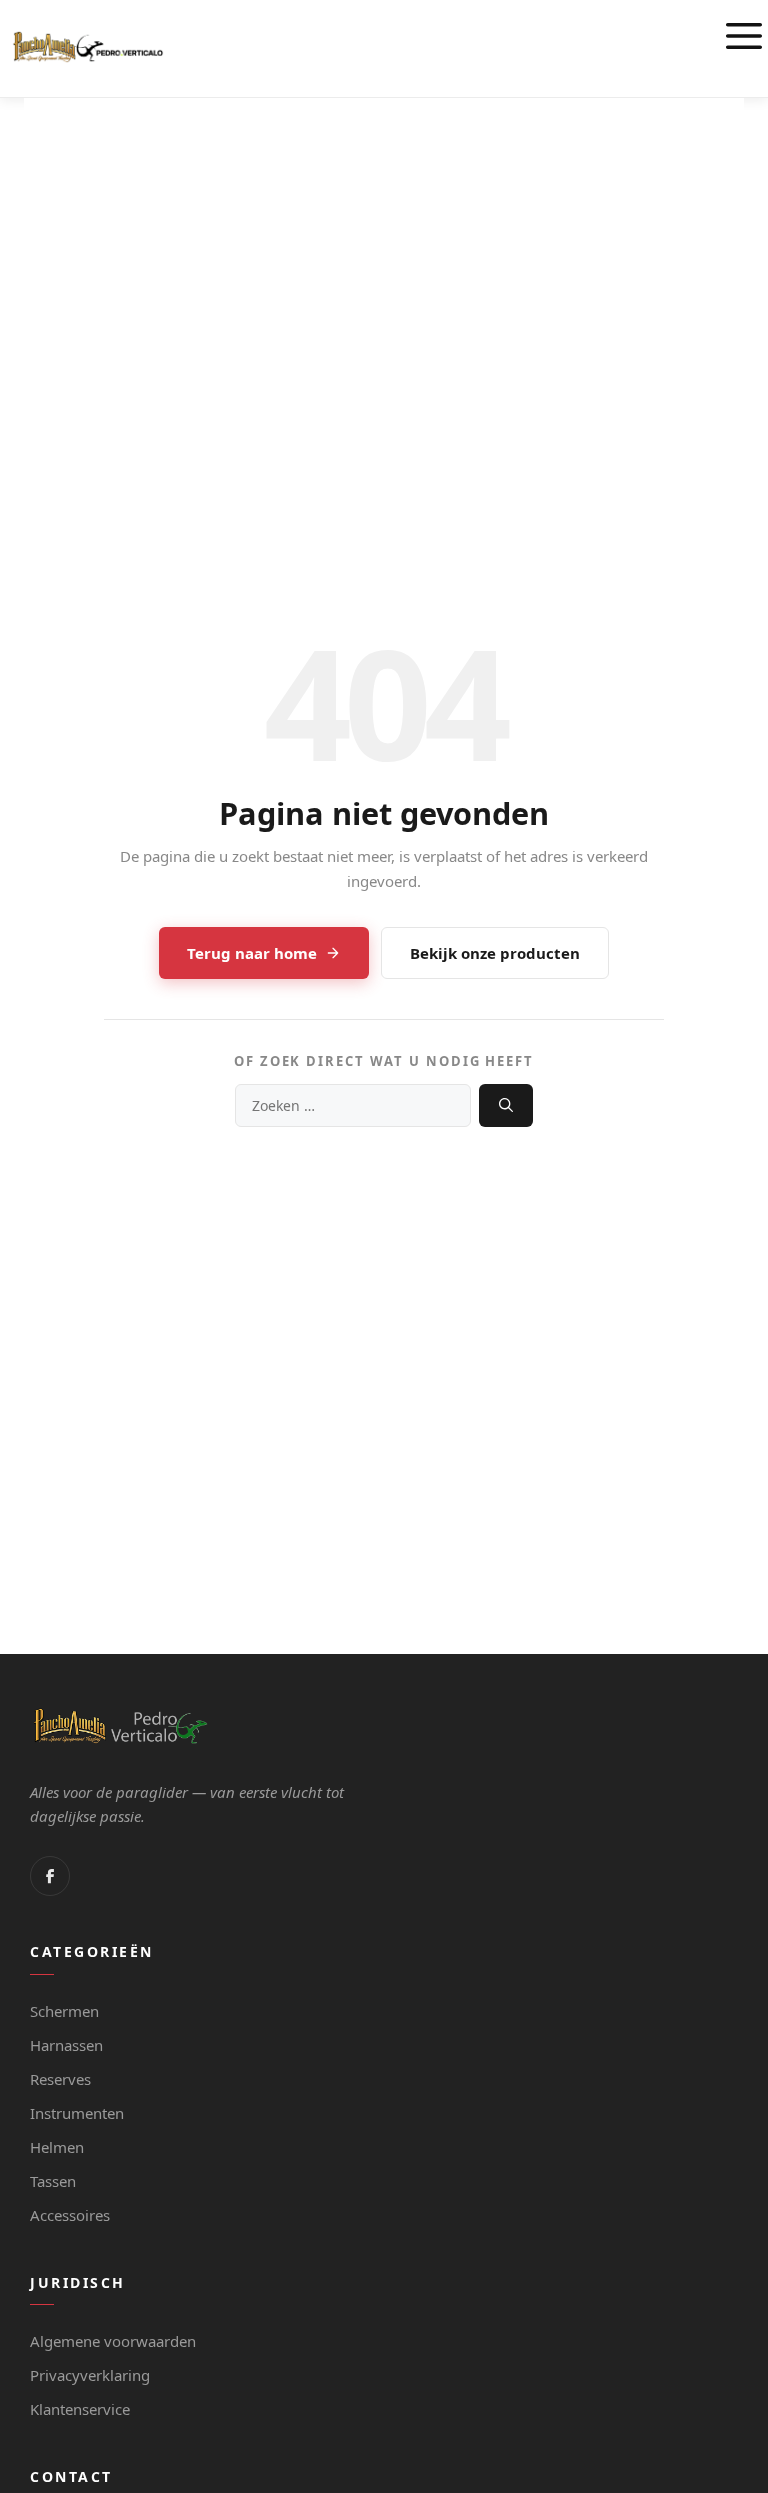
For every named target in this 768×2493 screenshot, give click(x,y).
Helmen (57, 2147)
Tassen (53, 2181)
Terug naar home (252, 953)
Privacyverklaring (90, 2375)
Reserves (60, 2079)
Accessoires (70, 2215)
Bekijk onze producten (495, 953)
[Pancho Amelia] (87, 47)
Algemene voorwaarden (113, 2341)
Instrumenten (77, 2113)
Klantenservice (80, 2409)
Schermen (64, 2011)
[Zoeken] (506, 1105)
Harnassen (66, 2045)
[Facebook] (50, 1876)
